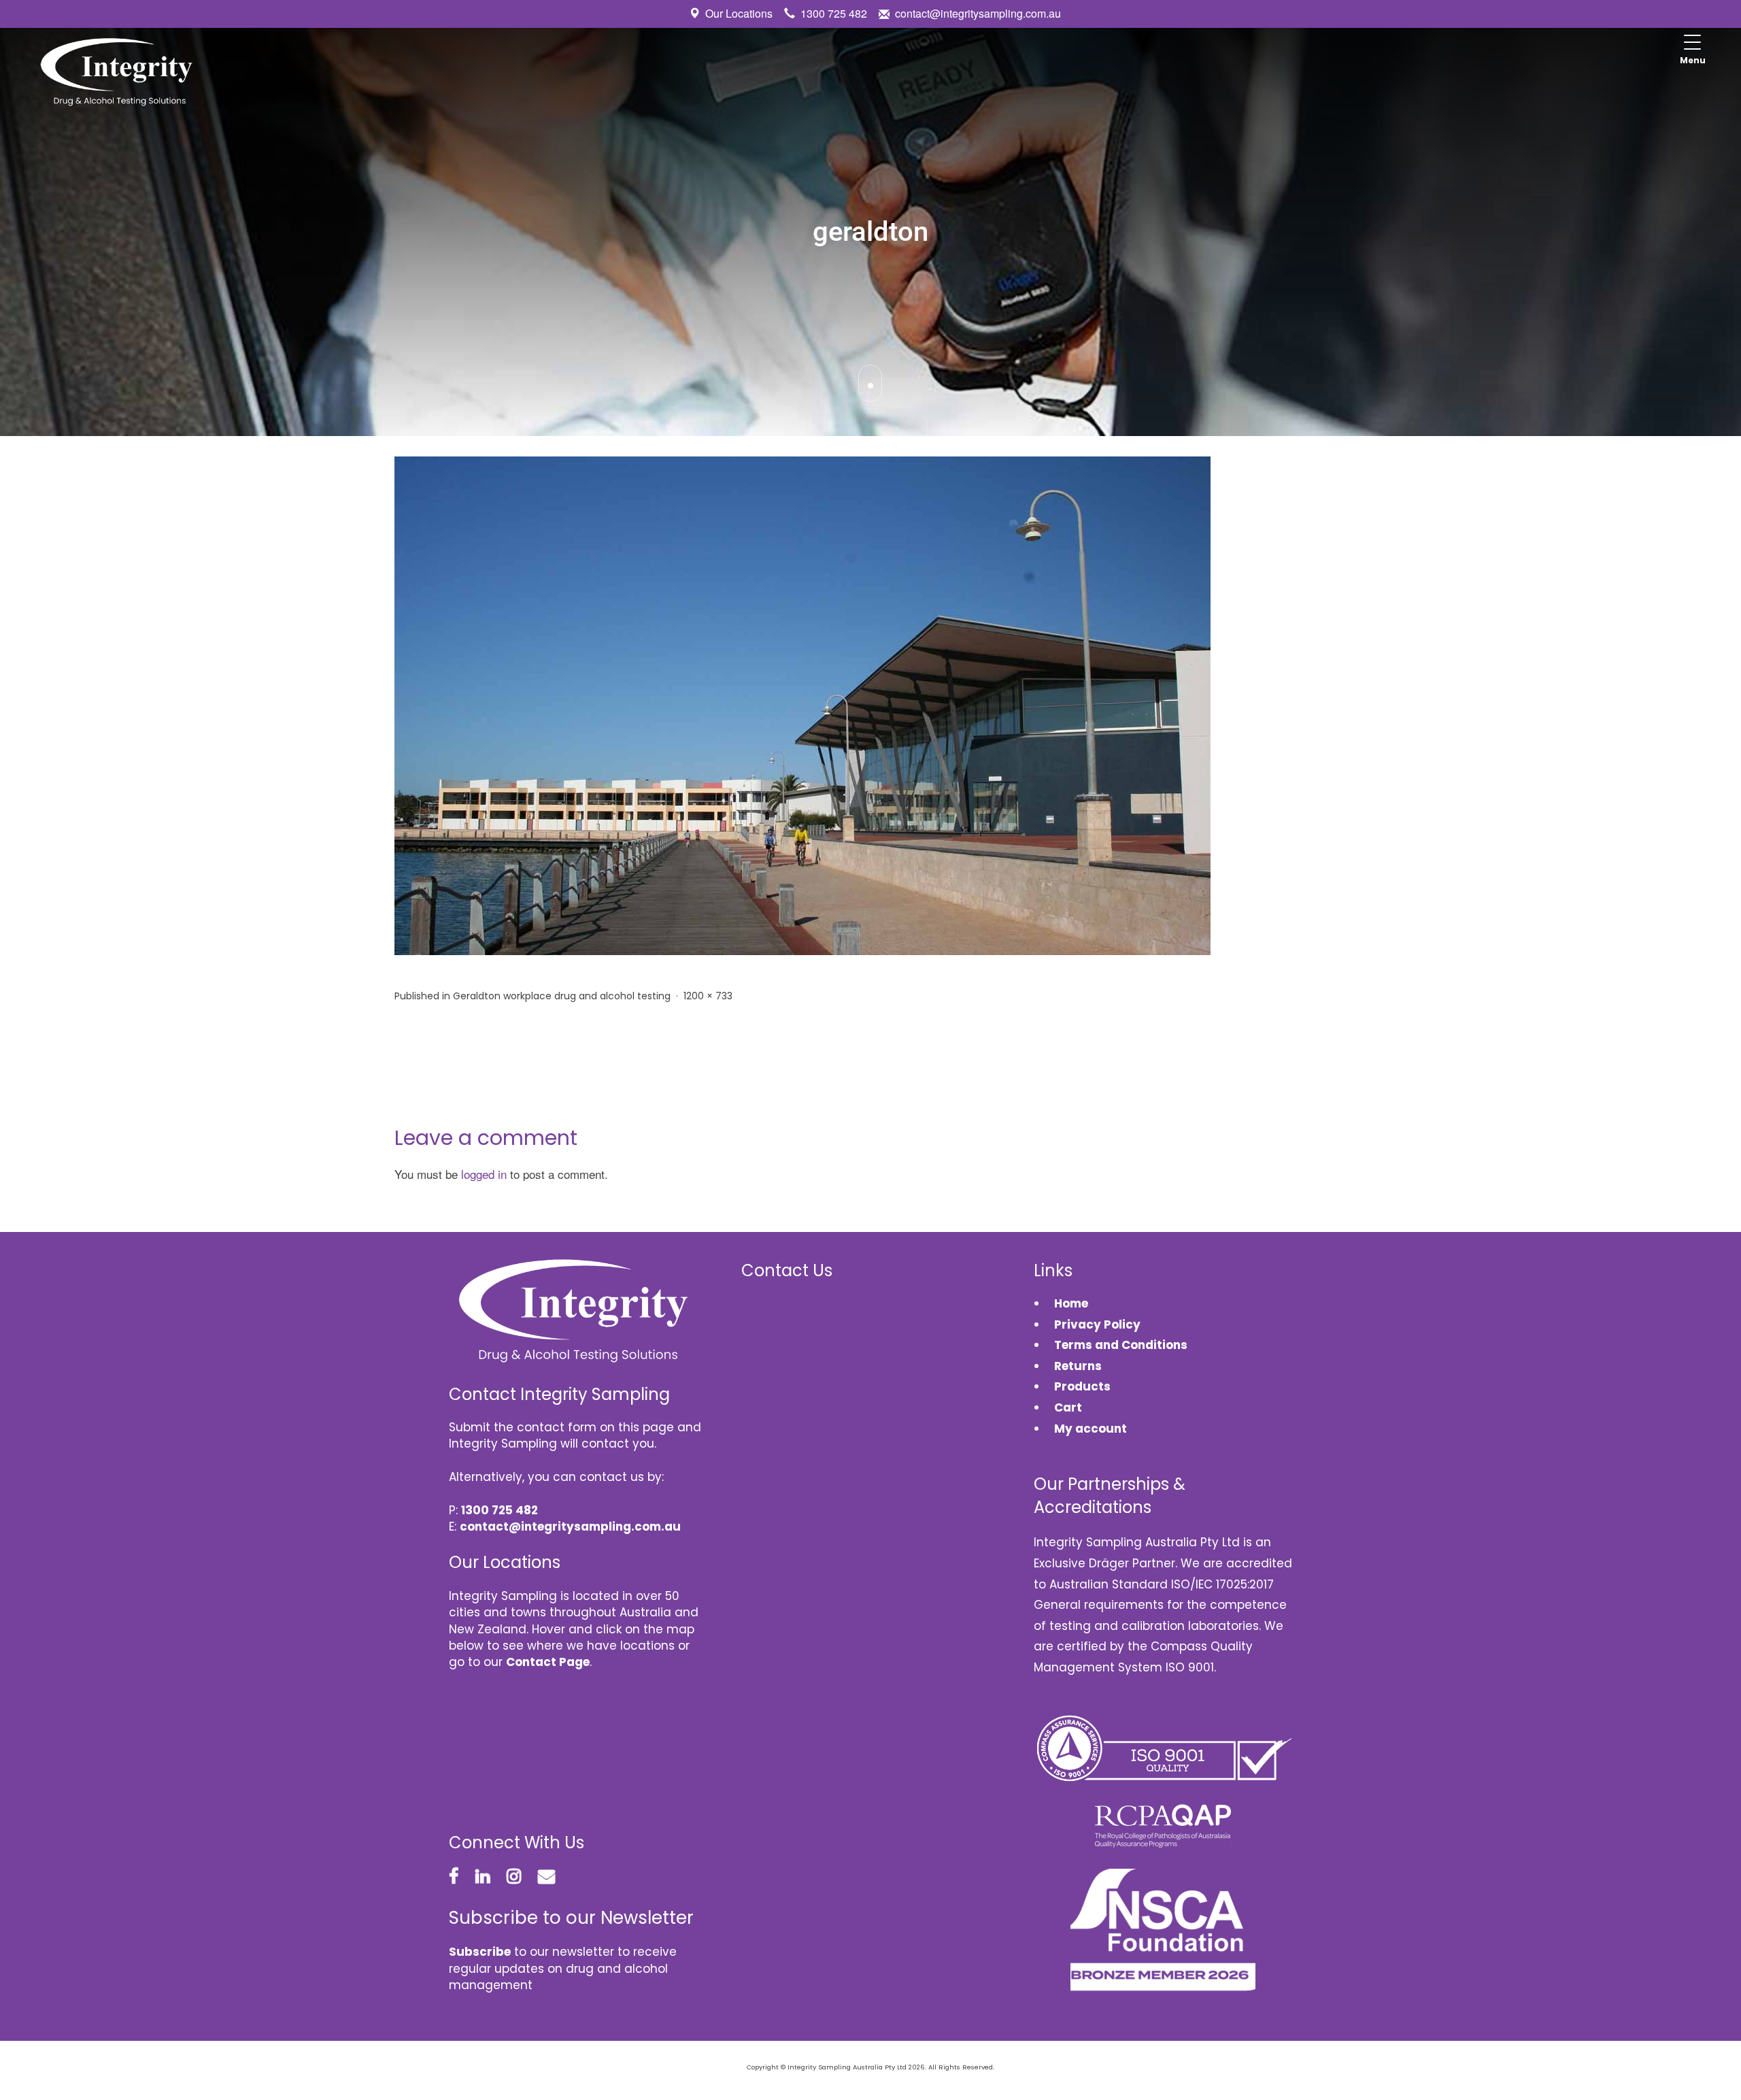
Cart (1068, 1407)
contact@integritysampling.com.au (978, 13)
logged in (484, 1174)
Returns (1078, 1366)
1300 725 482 (834, 13)
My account (1091, 1429)
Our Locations (739, 13)
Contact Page (548, 1662)
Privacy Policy (1097, 1324)
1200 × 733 (708, 996)
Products (1082, 1386)
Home (1071, 1303)
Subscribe (480, 1952)
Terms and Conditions (1121, 1345)
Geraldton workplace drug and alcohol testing (562, 996)
